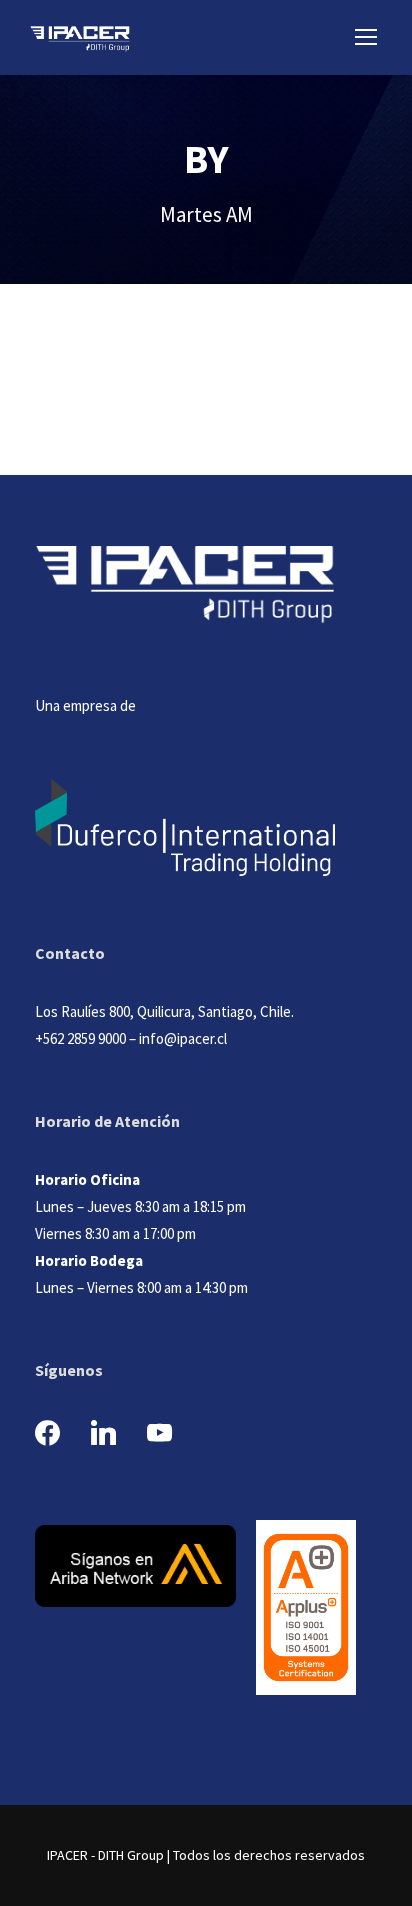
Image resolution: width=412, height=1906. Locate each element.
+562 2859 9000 (80, 1038)
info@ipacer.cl (183, 1038)
